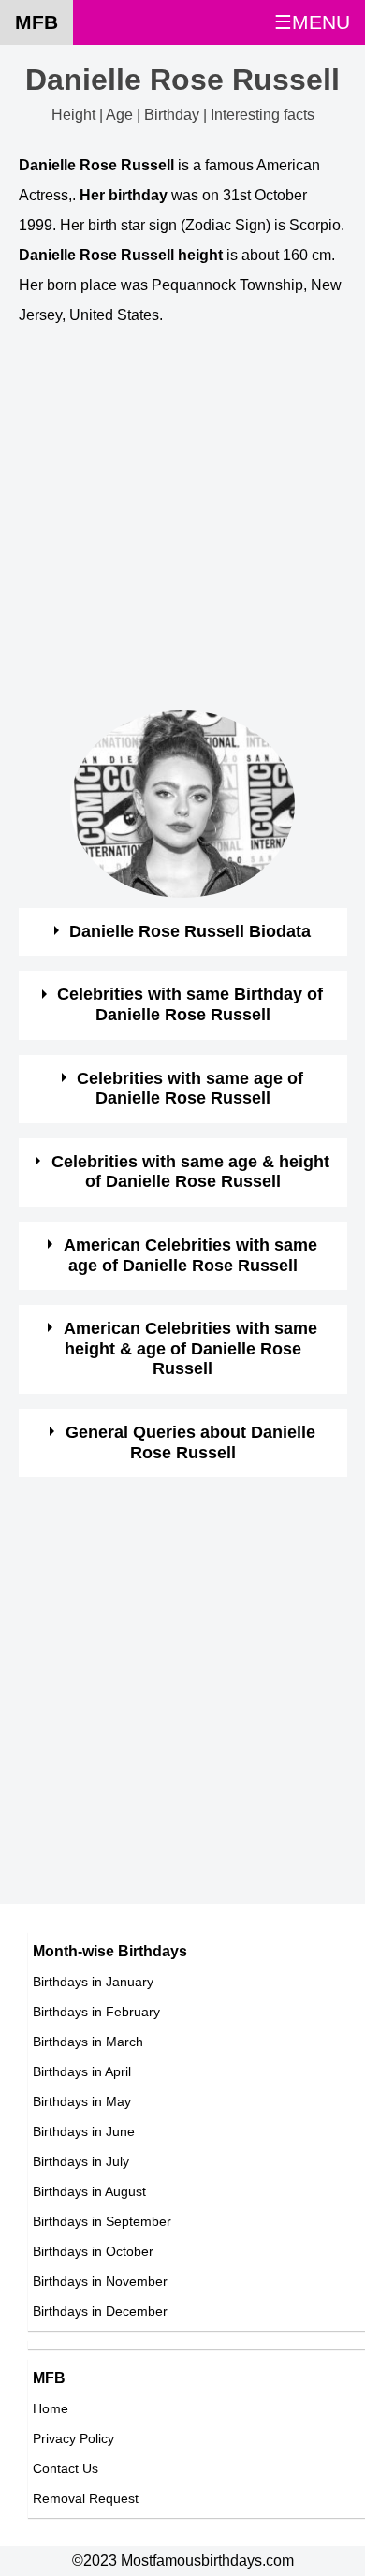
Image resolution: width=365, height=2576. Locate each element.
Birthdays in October (93, 2251)
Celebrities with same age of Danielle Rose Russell (190, 1089)
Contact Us (66, 2468)
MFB (36, 22)
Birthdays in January (93, 1982)
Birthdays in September (102, 2221)
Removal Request (86, 2498)
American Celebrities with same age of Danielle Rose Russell (190, 1255)
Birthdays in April (82, 2071)
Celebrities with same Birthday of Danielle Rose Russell (190, 1004)
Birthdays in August (89, 2191)
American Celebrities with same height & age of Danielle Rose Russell (190, 1348)
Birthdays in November (100, 2281)
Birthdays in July (81, 2161)
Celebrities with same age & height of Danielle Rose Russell (190, 1172)
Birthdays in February (96, 2012)
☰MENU (312, 22)
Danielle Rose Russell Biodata (190, 931)
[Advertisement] (182, 528)
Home (51, 2408)
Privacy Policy (73, 2438)
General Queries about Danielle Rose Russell (190, 1442)
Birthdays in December (100, 2311)
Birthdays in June (84, 2131)
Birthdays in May (82, 2101)
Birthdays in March (88, 2042)
